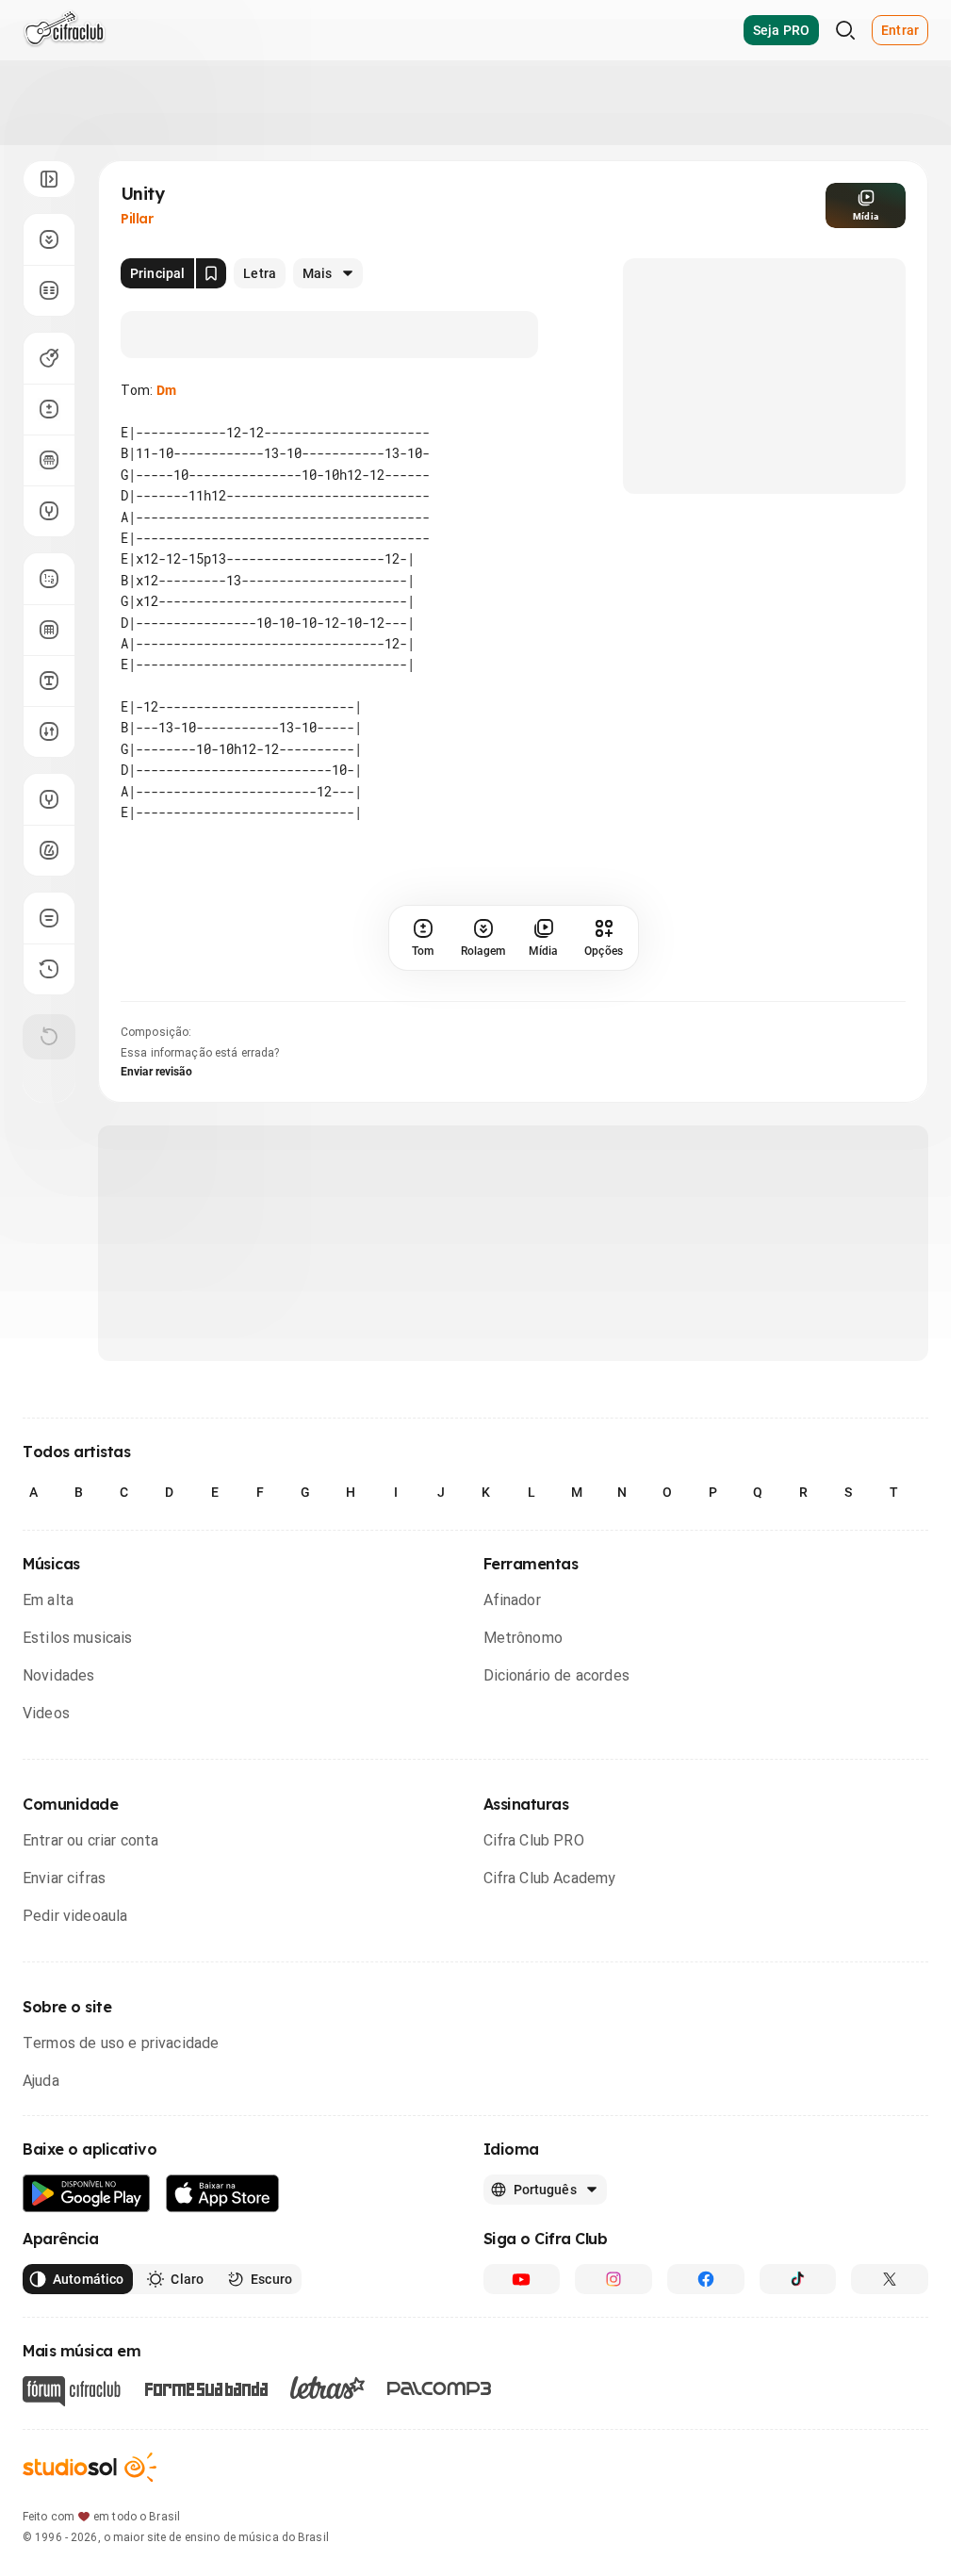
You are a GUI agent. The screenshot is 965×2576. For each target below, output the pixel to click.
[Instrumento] (49, 358)
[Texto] (49, 681)
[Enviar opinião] (49, 918)
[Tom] (49, 409)
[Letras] (327, 2387)
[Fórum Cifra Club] (72, 2391)
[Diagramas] (49, 630)
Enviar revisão (156, 1072)
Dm (166, 390)
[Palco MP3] (440, 2388)
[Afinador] (49, 799)
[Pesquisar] (845, 30)
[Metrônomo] (49, 850)
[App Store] (223, 2194)
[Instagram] (613, 2279)
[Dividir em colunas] (49, 290)
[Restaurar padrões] (49, 1037)
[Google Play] (87, 2194)
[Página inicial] (65, 30)
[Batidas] (49, 731)
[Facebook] (706, 2279)
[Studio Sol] (90, 2467)
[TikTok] (798, 2279)
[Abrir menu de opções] (49, 179)
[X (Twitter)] (890, 2279)
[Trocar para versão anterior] (49, 969)
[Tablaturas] (49, 579)
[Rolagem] (49, 239)
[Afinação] (49, 511)
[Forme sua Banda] (205, 2387)
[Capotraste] (49, 460)
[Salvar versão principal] (211, 273)
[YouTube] (522, 2279)
